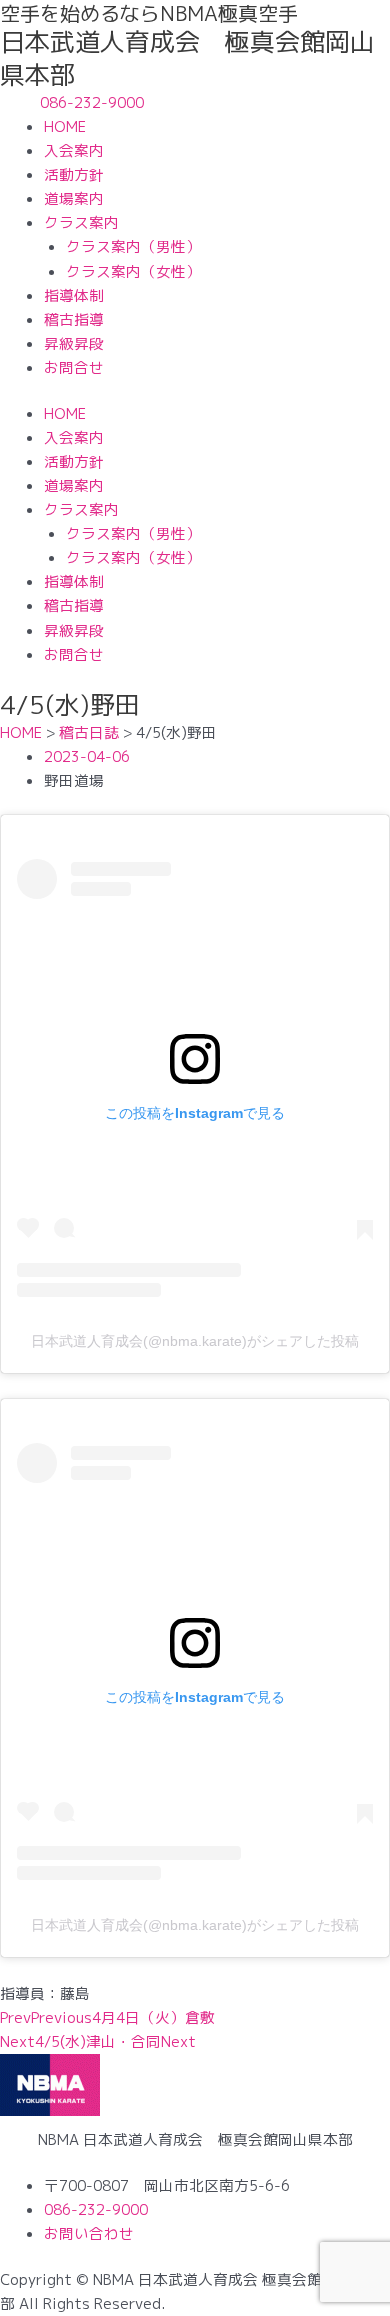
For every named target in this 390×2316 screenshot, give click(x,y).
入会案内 (74, 150)
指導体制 (74, 295)
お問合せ (74, 367)
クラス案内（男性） (133, 246)
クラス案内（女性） (133, 271)
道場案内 (74, 198)
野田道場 (74, 780)
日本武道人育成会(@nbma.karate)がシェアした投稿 (195, 1341)
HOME (65, 126)
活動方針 (74, 174)
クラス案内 (81, 222)
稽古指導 (74, 319)
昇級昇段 (74, 343)
